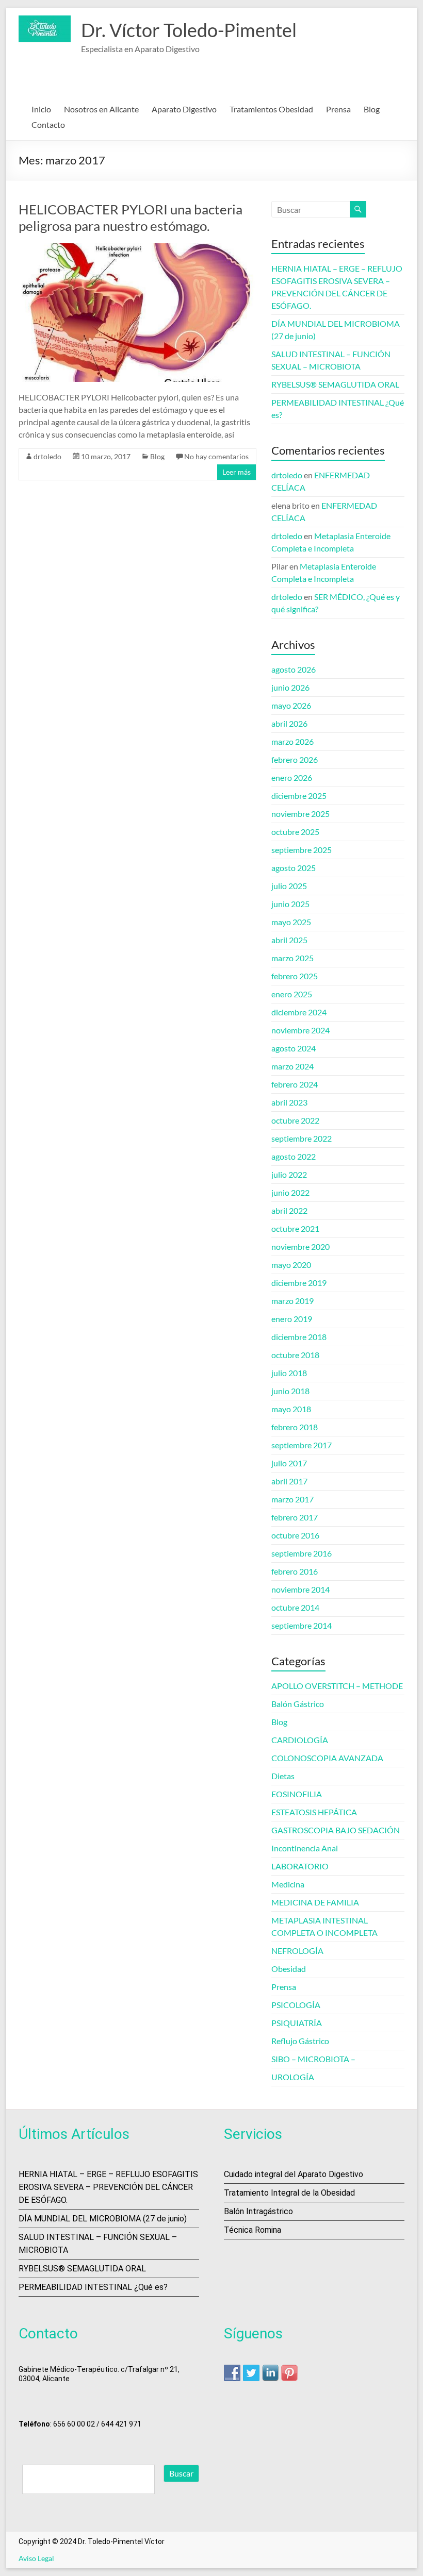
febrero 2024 (295, 1084)
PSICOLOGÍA (296, 2005)
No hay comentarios (216, 456)
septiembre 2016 (302, 1553)
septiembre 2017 (302, 1445)
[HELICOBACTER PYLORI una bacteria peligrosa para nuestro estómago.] (137, 248)
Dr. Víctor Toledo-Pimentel (189, 30)
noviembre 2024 (300, 1030)
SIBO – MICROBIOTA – (313, 2059)
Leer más (237, 472)
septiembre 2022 (302, 1138)
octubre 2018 (295, 1355)
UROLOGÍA (293, 2077)
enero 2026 (292, 777)
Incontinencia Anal (305, 1848)
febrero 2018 (295, 1427)
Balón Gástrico (298, 1704)
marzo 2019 (292, 1301)
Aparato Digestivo (184, 109)
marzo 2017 (292, 1499)
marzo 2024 (292, 1066)
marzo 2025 (292, 958)
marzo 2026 (292, 741)
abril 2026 (289, 723)
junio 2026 (290, 687)
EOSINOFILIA (297, 1794)
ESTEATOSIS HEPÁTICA (314, 1812)
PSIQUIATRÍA (297, 2023)
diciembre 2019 (299, 1283)
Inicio (41, 109)
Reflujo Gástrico (300, 2041)
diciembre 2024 (299, 1012)
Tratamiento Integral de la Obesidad (289, 2193)
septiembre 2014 (302, 1625)
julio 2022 (289, 1174)
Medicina (288, 1884)
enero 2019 (292, 1319)
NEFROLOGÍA (297, 1951)
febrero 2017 (295, 1517)
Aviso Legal (36, 2558)
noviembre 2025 (300, 814)
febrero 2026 (295, 759)
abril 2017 (289, 1481)
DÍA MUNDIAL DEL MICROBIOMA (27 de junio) (103, 2219)
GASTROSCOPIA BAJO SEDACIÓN (336, 1830)
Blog (372, 109)
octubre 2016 (295, 1535)
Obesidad (289, 1969)
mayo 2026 (291, 705)
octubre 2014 (295, 1607)
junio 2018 (290, 1391)
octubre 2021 (295, 1228)
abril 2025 (289, 940)
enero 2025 (292, 994)
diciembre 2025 (299, 796)
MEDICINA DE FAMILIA (315, 1902)
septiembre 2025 (302, 850)
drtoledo (47, 456)
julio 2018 (289, 1373)
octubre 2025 (295, 832)
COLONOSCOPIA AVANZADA (327, 1758)
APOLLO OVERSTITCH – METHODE (337, 1686)
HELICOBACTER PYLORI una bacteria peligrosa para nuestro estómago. (131, 218)
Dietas (283, 1776)
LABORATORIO (300, 1866)
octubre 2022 (295, 1120)
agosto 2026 (294, 669)
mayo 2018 (291, 1409)
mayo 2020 (291, 1265)
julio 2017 (289, 1463)
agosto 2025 (294, 868)
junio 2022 (290, 1192)
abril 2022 (289, 1210)
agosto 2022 (294, 1156)
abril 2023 (289, 1102)
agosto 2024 (294, 1048)
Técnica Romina (253, 2230)
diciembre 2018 (299, 1337)
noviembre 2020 (300, 1247)
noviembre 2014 (300, 1589)
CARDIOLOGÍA (300, 1740)
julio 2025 (289, 886)
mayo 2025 (291, 922)
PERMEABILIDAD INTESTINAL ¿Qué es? (93, 2287)
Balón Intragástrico (258, 2211)
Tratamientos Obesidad (271, 109)
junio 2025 (290, 904)
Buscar (181, 2473)
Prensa (338, 109)
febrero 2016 (295, 1571)
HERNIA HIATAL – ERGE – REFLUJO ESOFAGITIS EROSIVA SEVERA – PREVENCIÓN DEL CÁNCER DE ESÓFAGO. (108, 2187)
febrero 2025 (295, 976)
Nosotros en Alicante (101, 109)
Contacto (48, 124)
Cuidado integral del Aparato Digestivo (294, 2174)
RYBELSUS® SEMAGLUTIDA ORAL (335, 384)
